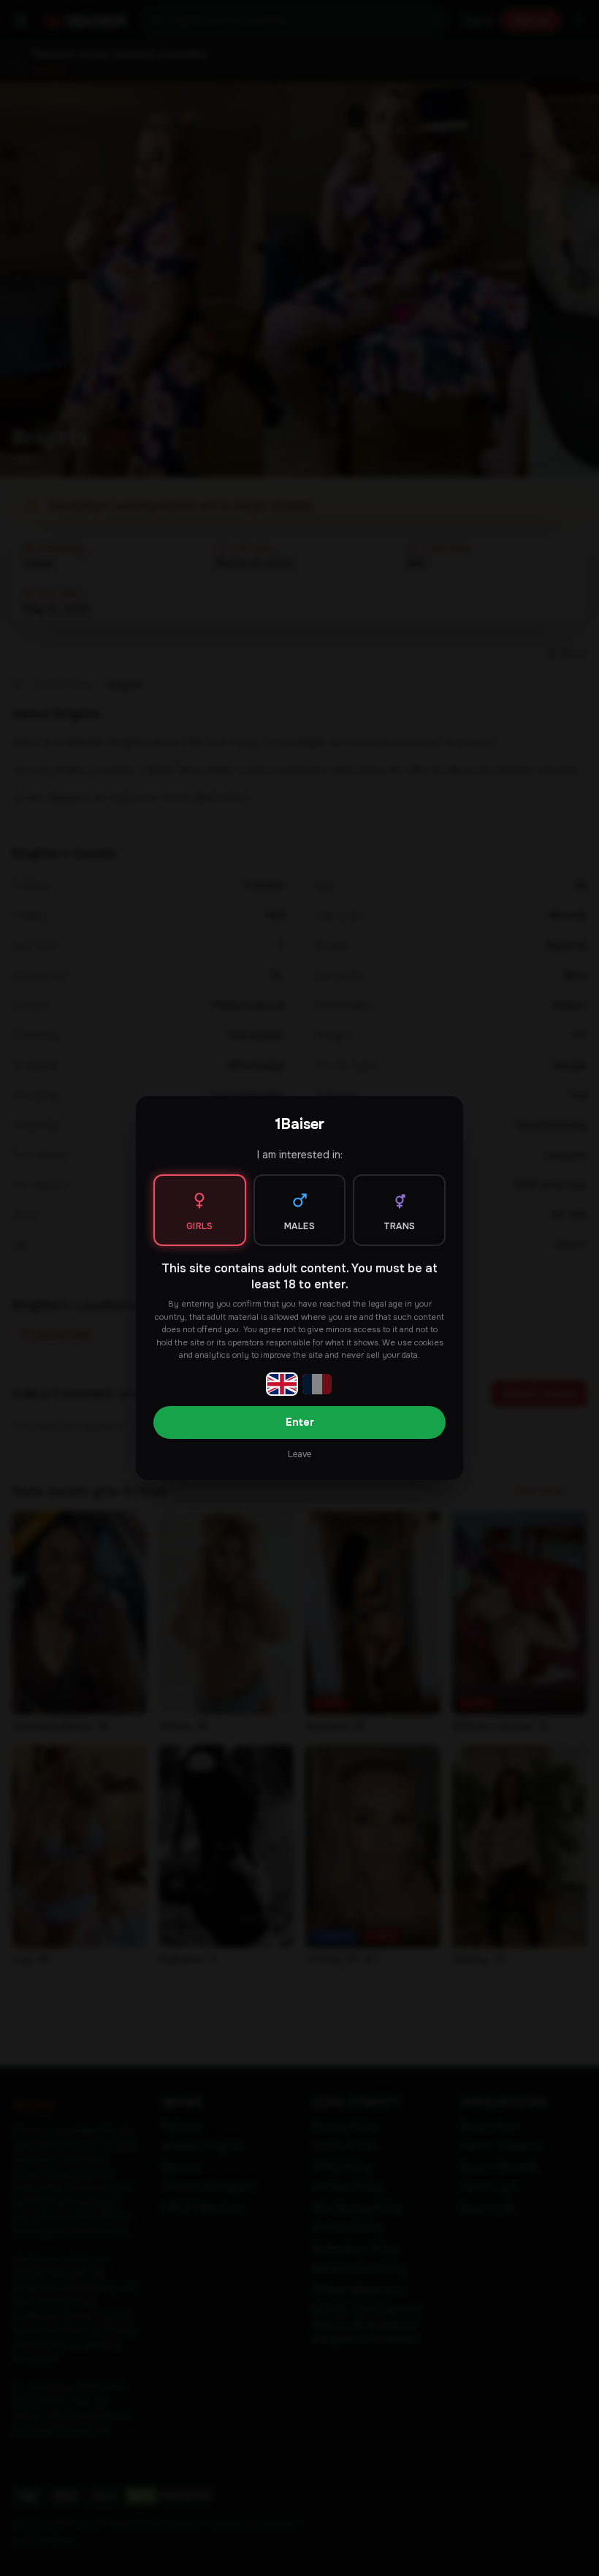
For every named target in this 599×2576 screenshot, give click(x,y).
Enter (300, 1422)
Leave (299, 1454)
